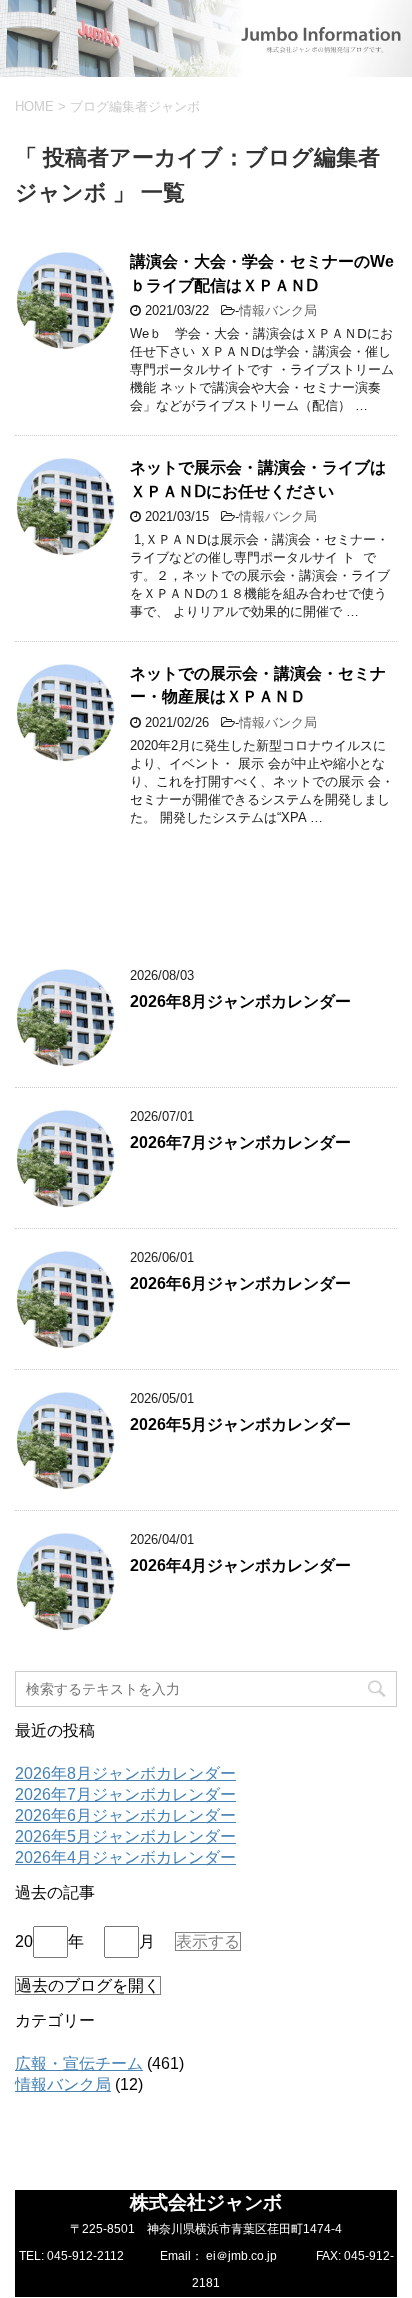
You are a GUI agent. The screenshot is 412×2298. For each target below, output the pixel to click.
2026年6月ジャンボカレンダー (240, 1283)
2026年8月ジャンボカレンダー (240, 1001)
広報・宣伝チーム (79, 2063)
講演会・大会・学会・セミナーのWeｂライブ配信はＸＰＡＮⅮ (262, 273)
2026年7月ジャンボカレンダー (240, 1142)
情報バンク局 (278, 310)
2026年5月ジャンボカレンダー (240, 1424)
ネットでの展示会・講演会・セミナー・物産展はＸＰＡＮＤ (258, 685)
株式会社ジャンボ (206, 2202)
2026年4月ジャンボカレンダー (240, 1565)
